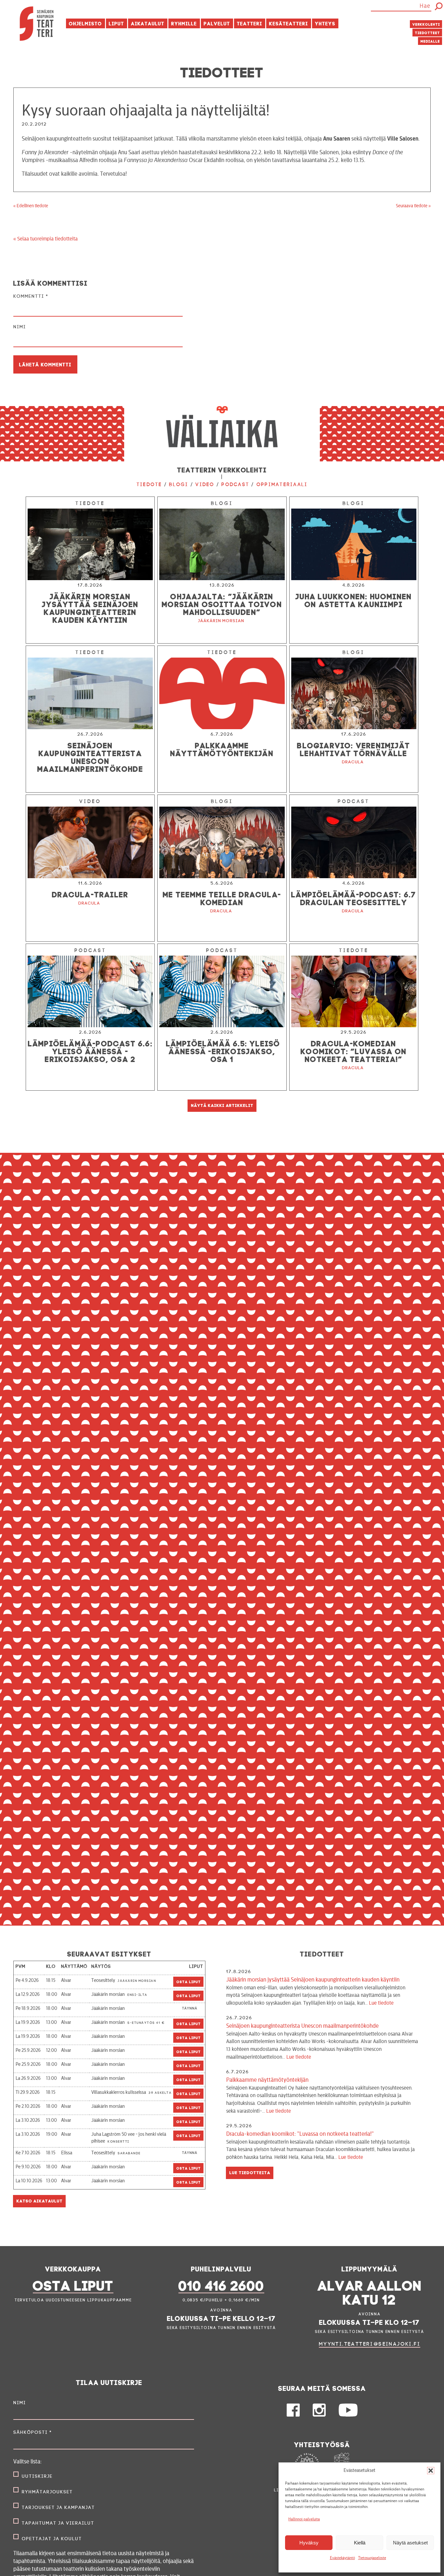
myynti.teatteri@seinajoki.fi (370, 2344)
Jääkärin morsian (221, 621)
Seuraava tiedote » (413, 206)
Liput (117, 23)
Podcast (235, 484)
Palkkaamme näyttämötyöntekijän (319, 2095)
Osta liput (189, 1981)
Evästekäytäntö (342, 2558)
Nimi (20, 327)
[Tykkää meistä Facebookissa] (293, 2415)
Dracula (353, 762)
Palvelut (217, 23)
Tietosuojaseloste (372, 2558)
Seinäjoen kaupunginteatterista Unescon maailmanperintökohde (322, 2041)
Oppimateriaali (282, 484)
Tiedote (149, 484)
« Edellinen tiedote (31, 206)
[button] (431, 2471)
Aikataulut (148, 23)
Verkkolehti (426, 24)
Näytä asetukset (410, 2543)
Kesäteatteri (289, 23)
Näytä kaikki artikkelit (222, 1105)
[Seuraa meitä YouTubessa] (348, 2415)
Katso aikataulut (40, 2200)
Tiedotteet (428, 32)
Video (205, 484)
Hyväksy (309, 2543)
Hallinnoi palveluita (304, 2519)
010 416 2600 (221, 2284)
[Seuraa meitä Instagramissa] (319, 2415)
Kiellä (360, 2543)
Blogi (179, 484)
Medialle (430, 41)
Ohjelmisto (85, 23)
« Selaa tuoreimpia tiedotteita (46, 239)
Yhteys (325, 23)
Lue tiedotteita (250, 2172)
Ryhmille (184, 23)
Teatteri (250, 23)
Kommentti (31, 296)
